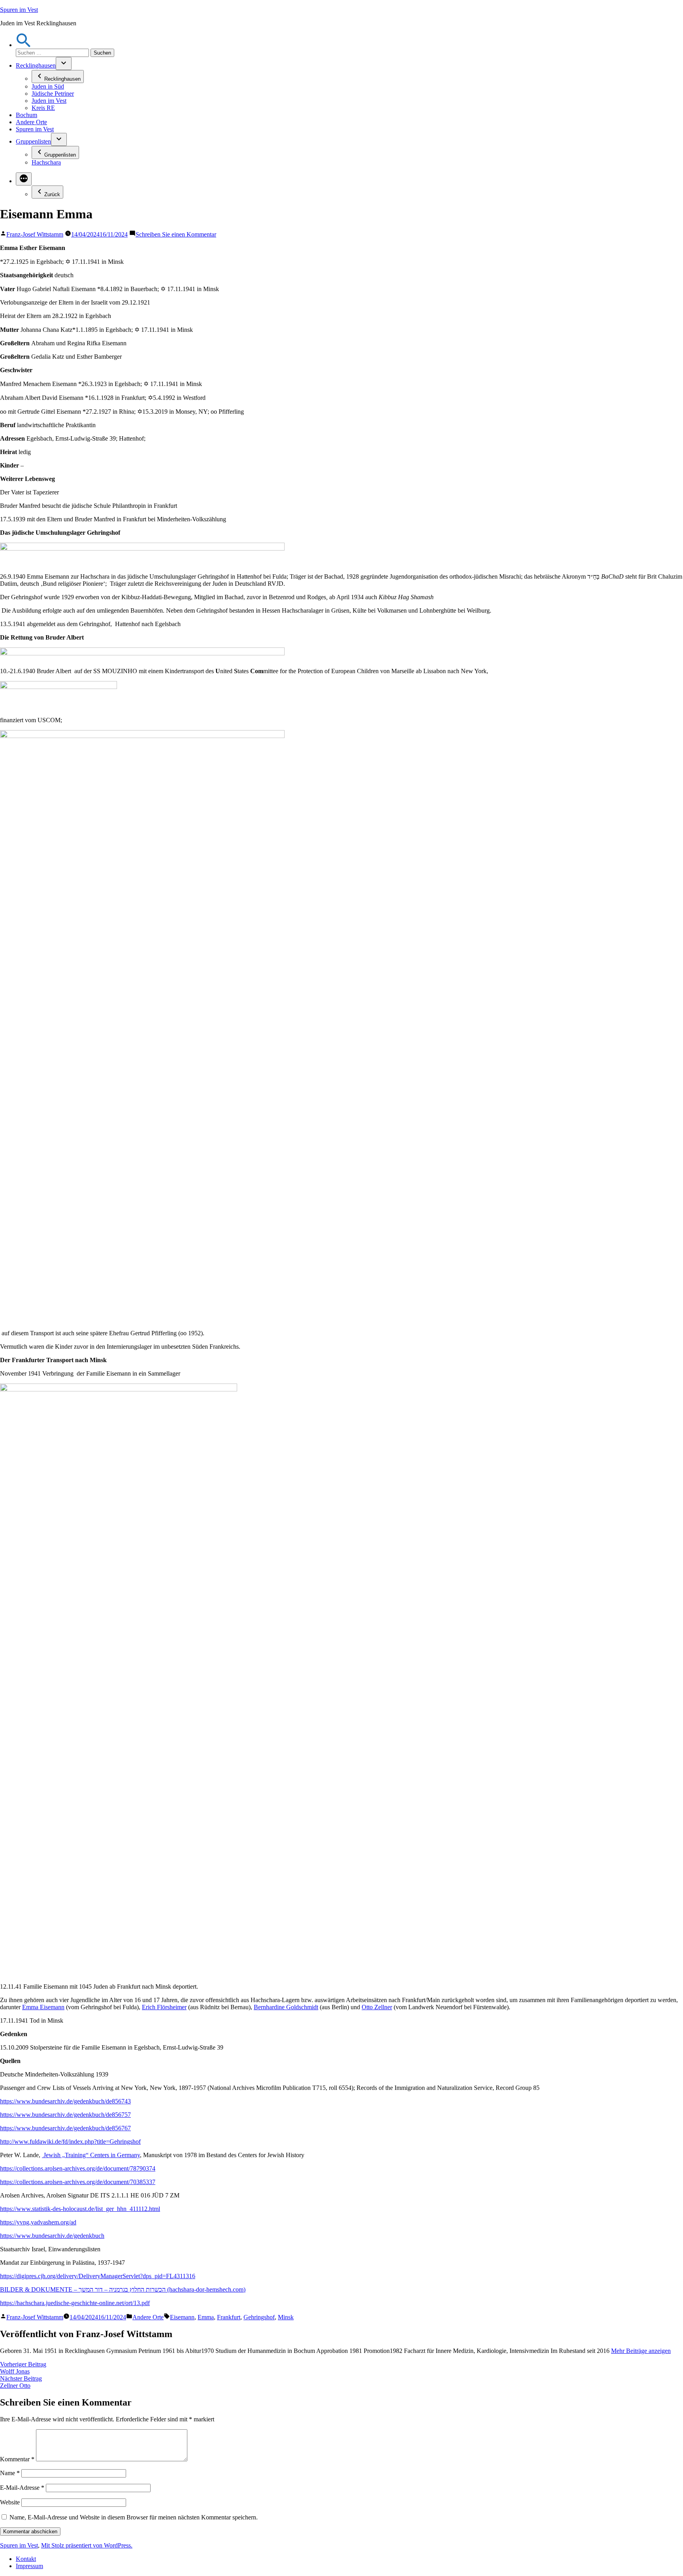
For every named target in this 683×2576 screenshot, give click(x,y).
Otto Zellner (377, 2007)
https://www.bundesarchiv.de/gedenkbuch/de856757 (65, 2115)
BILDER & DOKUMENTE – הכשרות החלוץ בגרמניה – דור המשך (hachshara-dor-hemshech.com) (123, 2289)
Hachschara (46, 162)
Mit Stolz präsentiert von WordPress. (87, 2545)
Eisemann (182, 2317)
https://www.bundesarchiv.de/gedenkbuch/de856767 (65, 2128)
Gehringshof (259, 2317)
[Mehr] (24, 179)
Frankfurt (229, 2317)
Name (10, 2473)
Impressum (29, 2566)
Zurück (52, 194)
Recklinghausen (36, 65)
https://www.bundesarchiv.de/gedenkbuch (52, 2236)
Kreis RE (43, 108)
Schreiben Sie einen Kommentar (176, 234)
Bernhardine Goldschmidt (286, 2007)
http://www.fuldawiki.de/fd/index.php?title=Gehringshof (70, 2142)
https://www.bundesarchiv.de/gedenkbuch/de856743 (65, 2101)
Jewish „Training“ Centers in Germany (91, 2155)
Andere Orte (31, 122)
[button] (24, 45)
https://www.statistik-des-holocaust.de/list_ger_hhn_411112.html (80, 2209)
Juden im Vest (49, 101)
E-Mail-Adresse (22, 2488)
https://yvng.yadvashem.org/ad (38, 2222)
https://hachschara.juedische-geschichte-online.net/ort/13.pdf (75, 2303)
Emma (206, 2317)
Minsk (286, 2317)
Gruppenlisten (33, 141)
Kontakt (26, 2559)
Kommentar (17, 2459)
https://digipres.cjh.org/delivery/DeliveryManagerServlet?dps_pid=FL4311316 (98, 2276)
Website (10, 2502)
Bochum (26, 115)
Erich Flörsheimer (164, 2007)
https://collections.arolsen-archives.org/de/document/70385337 (78, 2182)
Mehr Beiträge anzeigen (641, 2351)
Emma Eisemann (43, 2007)
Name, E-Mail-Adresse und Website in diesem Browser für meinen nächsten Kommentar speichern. (134, 2517)
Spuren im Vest (19, 10)
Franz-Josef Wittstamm (35, 234)
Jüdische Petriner (53, 94)
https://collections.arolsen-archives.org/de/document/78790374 (78, 2168)
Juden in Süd (48, 86)
